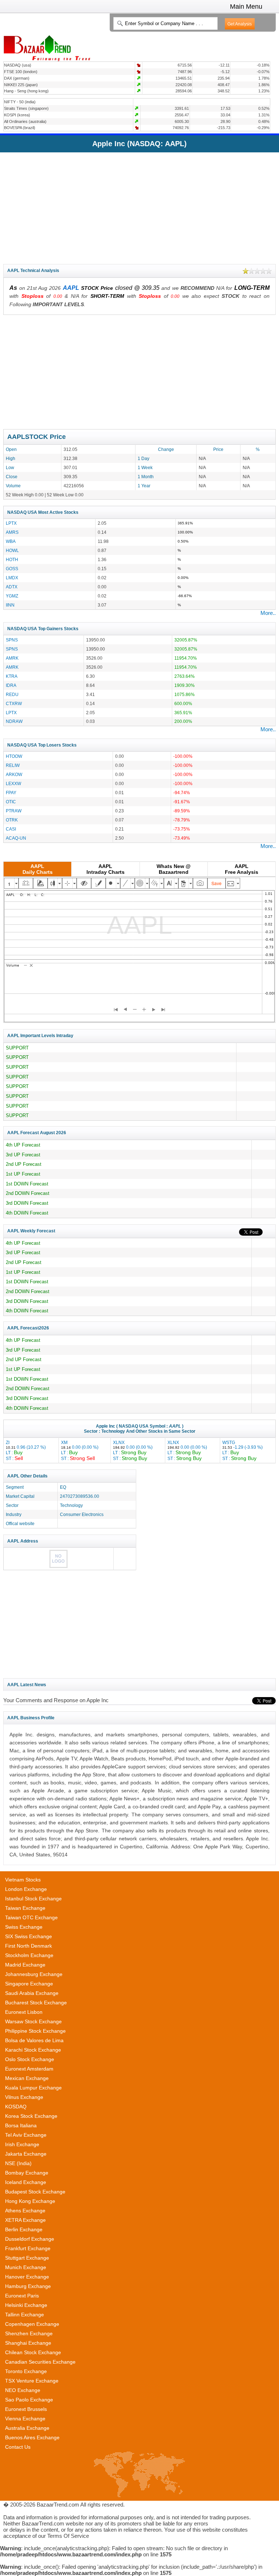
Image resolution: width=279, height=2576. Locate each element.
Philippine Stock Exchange (35, 2031)
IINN (10, 605)
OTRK (12, 820)
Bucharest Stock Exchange (36, 2003)
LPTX (11, 523)
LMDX (12, 578)
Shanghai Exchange (28, 2343)
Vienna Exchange (25, 2419)
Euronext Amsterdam (29, 2069)
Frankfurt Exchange (28, 2248)
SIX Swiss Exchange (29, 1936)
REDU (12, 694)
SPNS (12, 640)
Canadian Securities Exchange (40, 2362)
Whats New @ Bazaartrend (174, 869)
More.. (268, 613)
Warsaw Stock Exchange (33, 2021)
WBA (11, 541)
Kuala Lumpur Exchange (33, 2088)
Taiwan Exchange (25, 1908)
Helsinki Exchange (26, 2305)
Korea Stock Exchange (31, 2116)
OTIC (11, 802)
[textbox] (165, 23)
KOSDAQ (16, 2107)
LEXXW (13, 783)
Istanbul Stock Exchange (33, 1899)
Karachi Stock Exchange (33, 2050)
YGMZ (12, 596)
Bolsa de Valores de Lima (34, 2040)
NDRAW (14, 721)
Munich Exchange (26, 2267)
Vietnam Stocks (23, 1880)
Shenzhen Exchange (29, 2333)
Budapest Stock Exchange (35, 2192)
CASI (11, 829)
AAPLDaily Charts (38, 869)
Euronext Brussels (26, 2409)
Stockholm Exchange (29, 1955)
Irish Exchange (22, 2144)
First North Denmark (29, 1946)
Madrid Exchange (25, 1965)
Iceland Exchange (26, 2182)
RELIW (13, 765)
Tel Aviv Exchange (26, 2135)
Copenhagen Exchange (32, 2324)
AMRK (12, 658)
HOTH (12, 559)
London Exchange (26, 1889)
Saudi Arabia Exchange (32, 1993)
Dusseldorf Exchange (30, 2239)
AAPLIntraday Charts (106, 869)
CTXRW (14, 703)
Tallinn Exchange (25, 2315)
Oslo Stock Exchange (30, 2059)
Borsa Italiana (21, 2125)
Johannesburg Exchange (34, 1974)
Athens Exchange (25, 2211)
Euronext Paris (22, 2296)
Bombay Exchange (27, 2173)
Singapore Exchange (29, 1984)
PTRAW (14, 811)
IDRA (11, 685)
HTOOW (14, 756)
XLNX (133, 1450)
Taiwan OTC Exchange (31, 1917)
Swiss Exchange (24, 1927)
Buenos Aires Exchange (32, 2437)
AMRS (12, 532)
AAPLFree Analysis (242, 869)
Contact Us (18, 2447)
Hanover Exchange (27, 2277)
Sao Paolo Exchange (29, 2400)
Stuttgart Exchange (27, 2258)
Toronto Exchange (26, 2371)
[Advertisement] (139, 207)
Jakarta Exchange (26, 2154)
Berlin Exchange (24, 2229)
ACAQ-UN (16, 838)
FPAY (11, 793)
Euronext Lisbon (24, 2012)
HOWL (12, 550)
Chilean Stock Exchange (33, 2352)
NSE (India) (18, 2163)
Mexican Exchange (27, 2078)
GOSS (12, 569)
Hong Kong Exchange (30, 2201)
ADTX (12, 587)
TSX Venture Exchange (32, 2381)
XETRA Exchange (25, 2220)
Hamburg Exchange (28, 2286)
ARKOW (14, 774)
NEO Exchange (23, 2390)
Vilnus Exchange (24, 2097)
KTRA (12, 676)
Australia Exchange (27, 2428)
